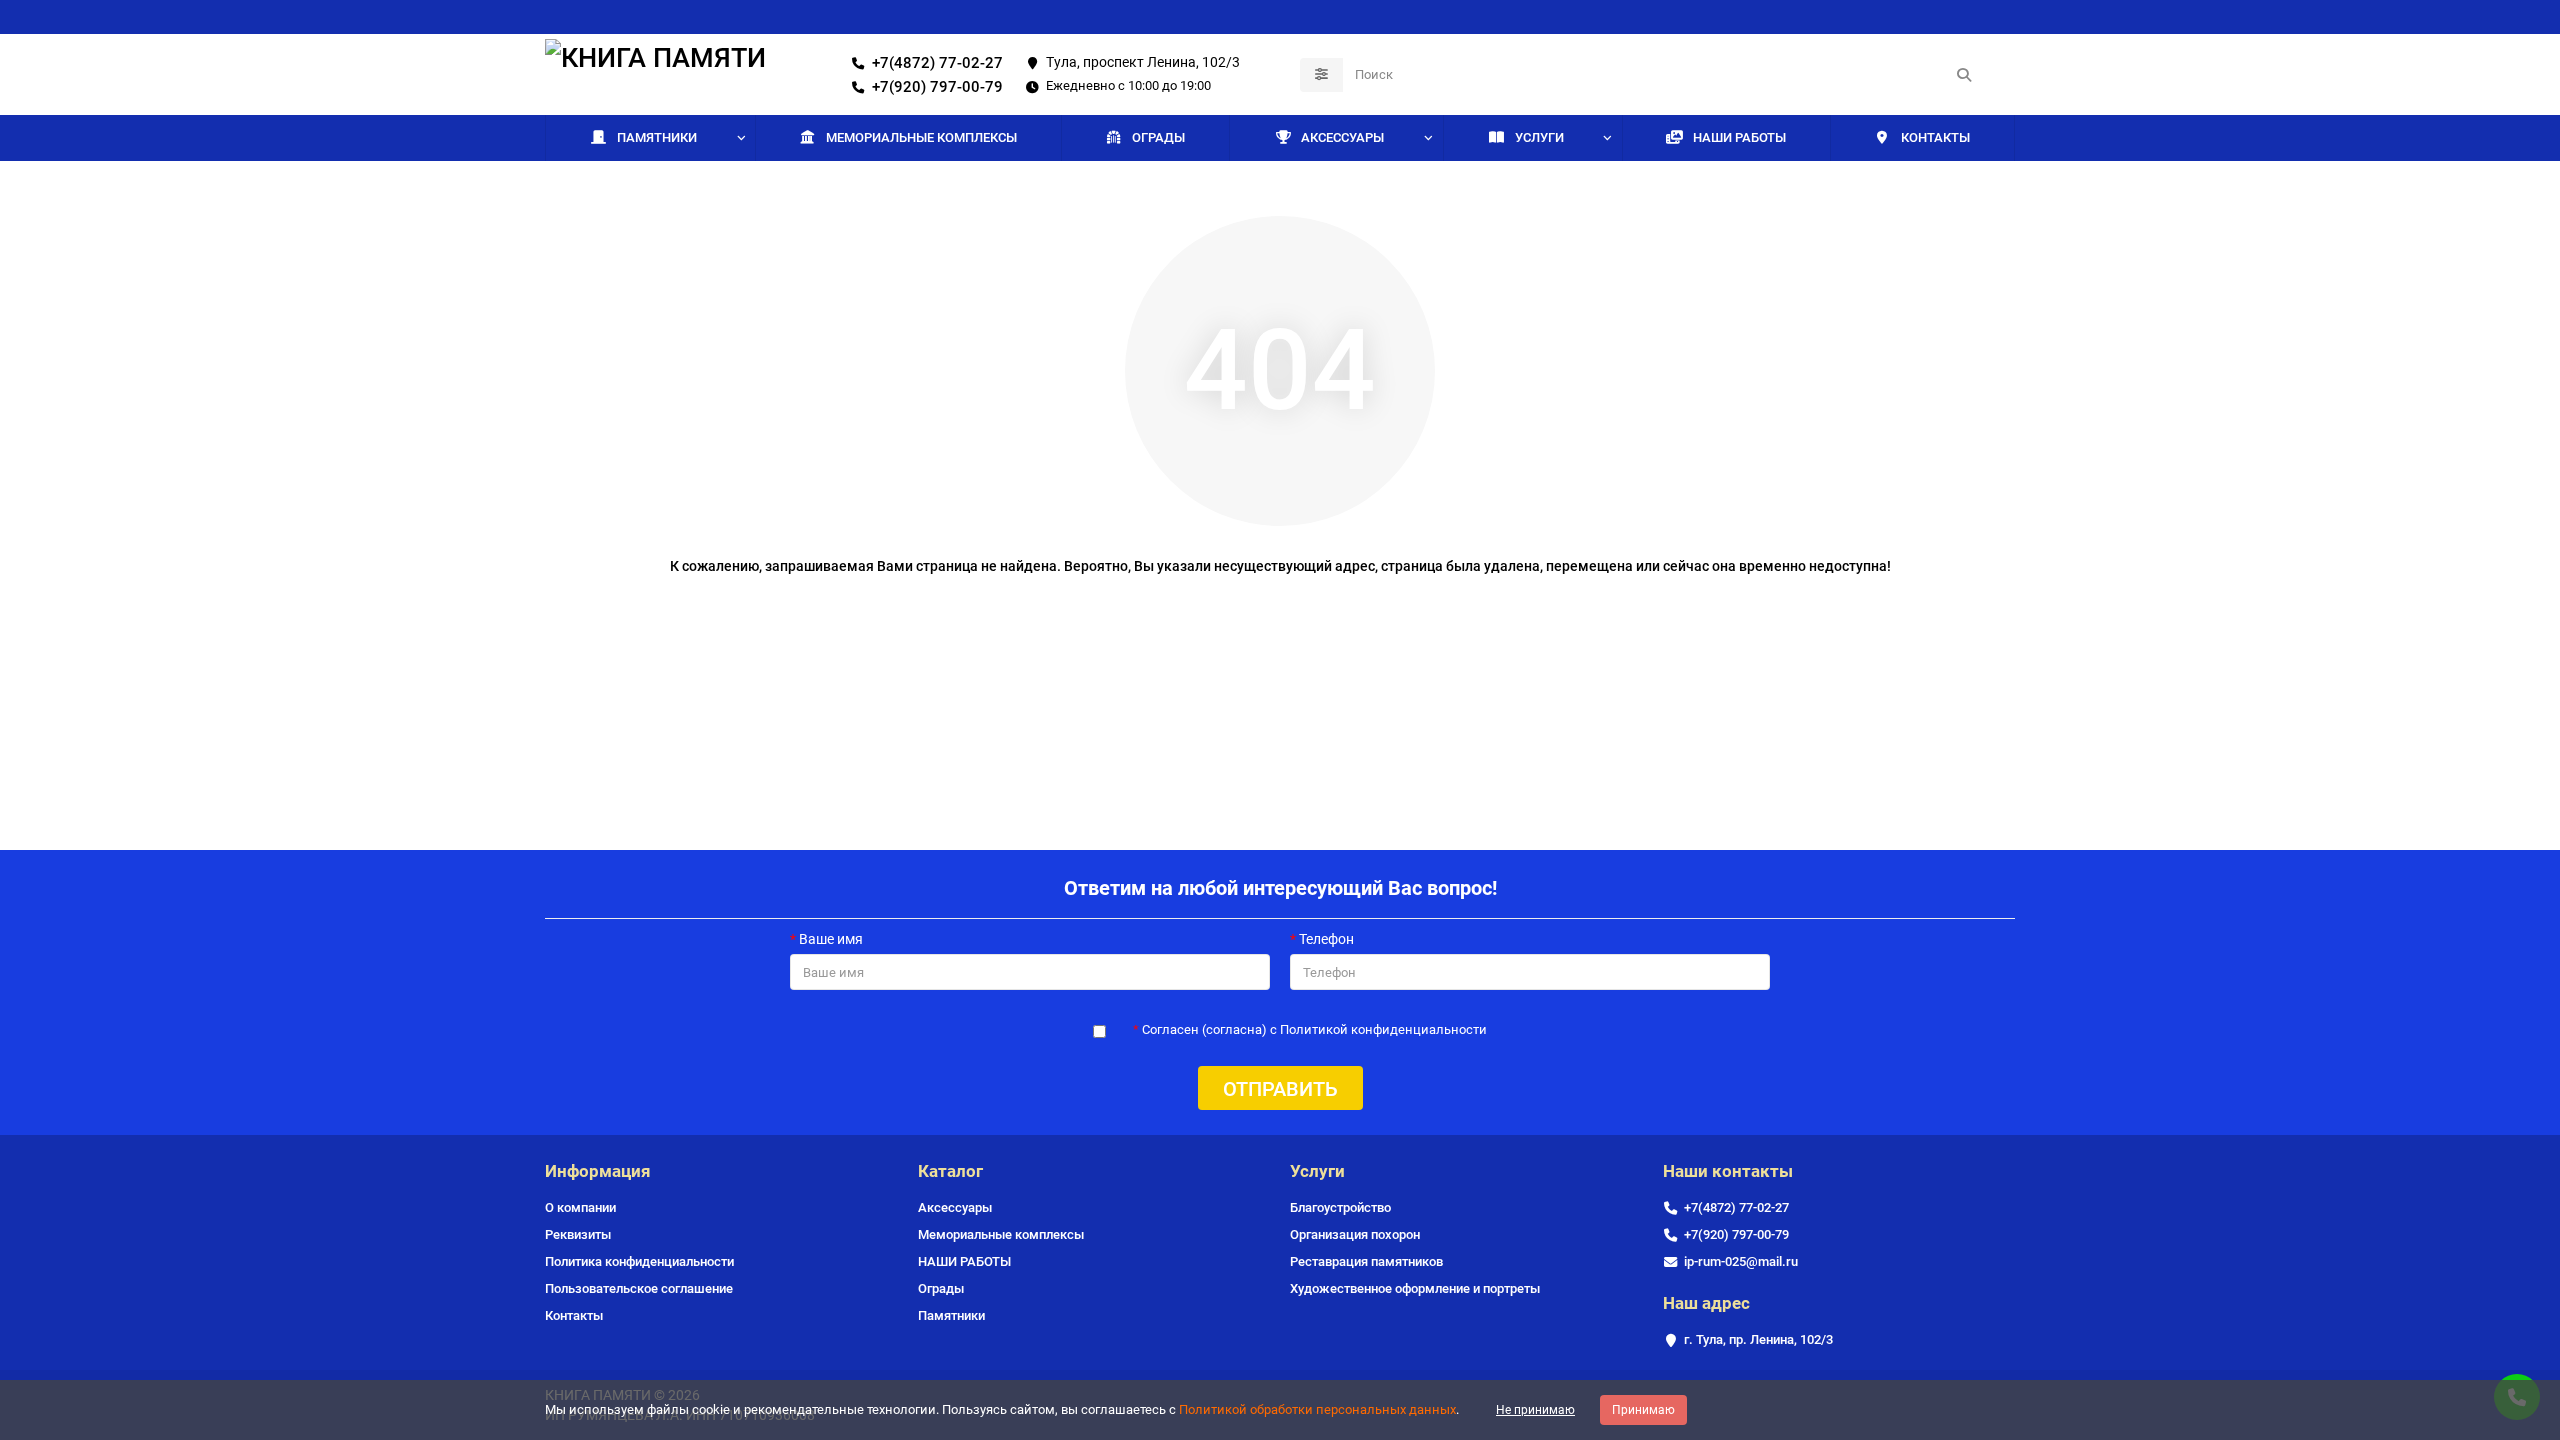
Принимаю (1643, 1410)
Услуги (1539, 137)
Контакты (574, 1315)
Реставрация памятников (1366, 1261)
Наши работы (1739, 137)
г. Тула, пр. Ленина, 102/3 (1758, 1339)
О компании (580, 1207)
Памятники (657, 137)
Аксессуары (1342, 137)
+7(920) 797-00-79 (937, 87)
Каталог (950, 1171)
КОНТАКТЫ (1935, 137)
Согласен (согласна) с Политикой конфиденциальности (1314, 1029)
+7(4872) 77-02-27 (937, 63)
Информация (598, 1171)
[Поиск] (1964, 75)
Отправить (1280, 1089)
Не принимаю (1535, 1410)
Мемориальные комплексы (921, 137)
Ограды (1158, 137)
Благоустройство (1340, 1207)
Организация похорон (1355, 1234)
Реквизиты (578, 1234)
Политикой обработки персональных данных (1317, 1409)
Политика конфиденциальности (639, 1261)
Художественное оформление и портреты (1415, 1288)
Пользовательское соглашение (639, 1288)
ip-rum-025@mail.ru (1741, 1261)
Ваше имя (831, 939)
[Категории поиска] (1321, 75)
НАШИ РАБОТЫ (964, 1261)
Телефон (1326, 939)
